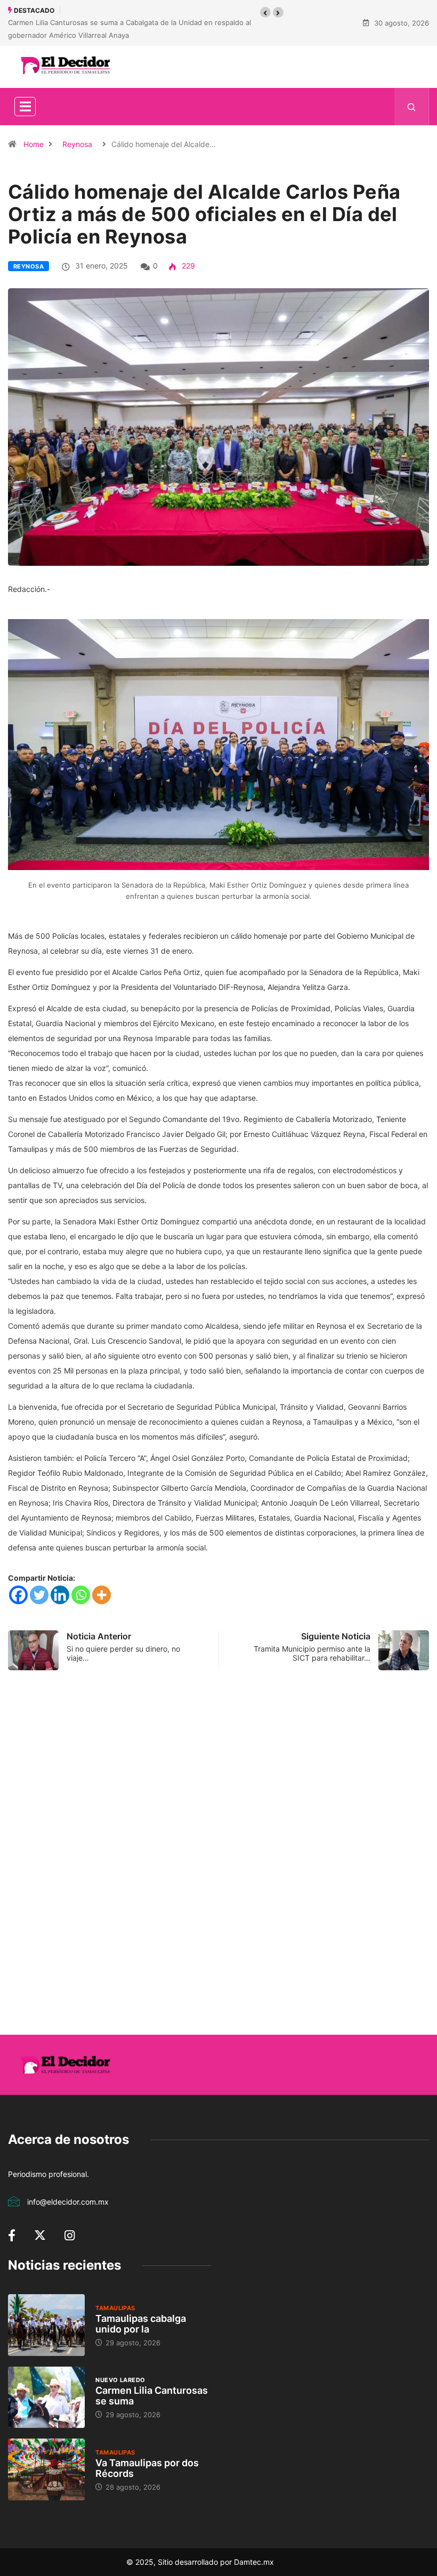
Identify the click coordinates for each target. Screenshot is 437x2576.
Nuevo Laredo (120, 2380)
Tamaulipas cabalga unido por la (141, 2324)
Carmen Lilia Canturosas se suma (152, 2396)
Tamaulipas (115, 2308)
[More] (102, 1595)
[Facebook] (18, 1595)
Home (34, 144)
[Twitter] (39, 1595)
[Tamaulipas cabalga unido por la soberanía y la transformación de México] (46, 2325)
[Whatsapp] (81, 1595)
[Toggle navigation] (25, 107)
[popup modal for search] (412, 107)
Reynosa (77, 144)
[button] (265, 12)
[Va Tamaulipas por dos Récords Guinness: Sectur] (46, 2469)
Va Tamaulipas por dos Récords (147, 2468)
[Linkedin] (60, 1595)
